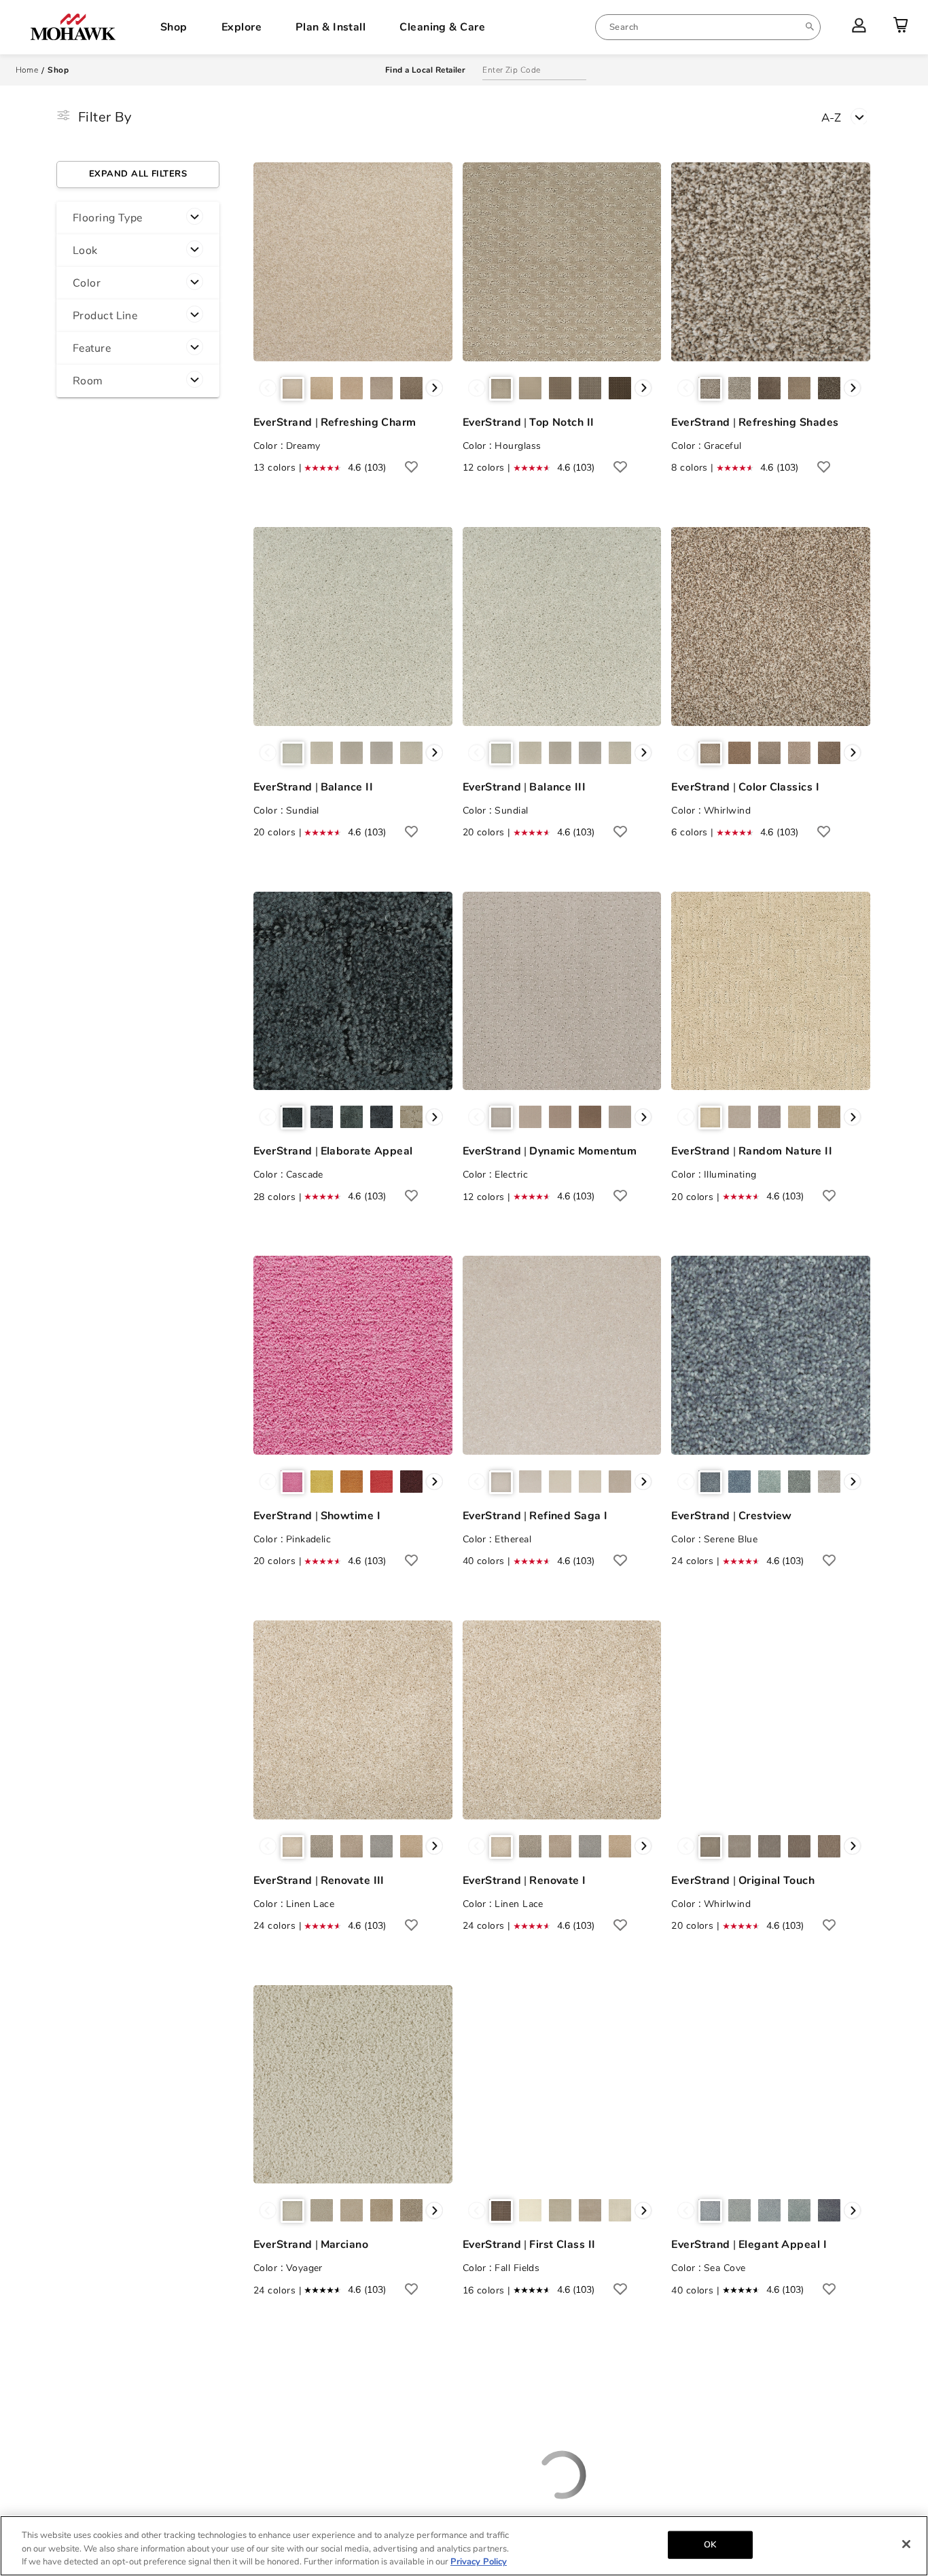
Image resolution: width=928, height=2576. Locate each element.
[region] (464, 2546)
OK (710, 2544)
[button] (138, 218)
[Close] (906, 2544)
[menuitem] (708, 27)
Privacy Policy (479, 2562)
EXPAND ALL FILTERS (138, 174)
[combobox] (708, 27)
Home (27, 70)
